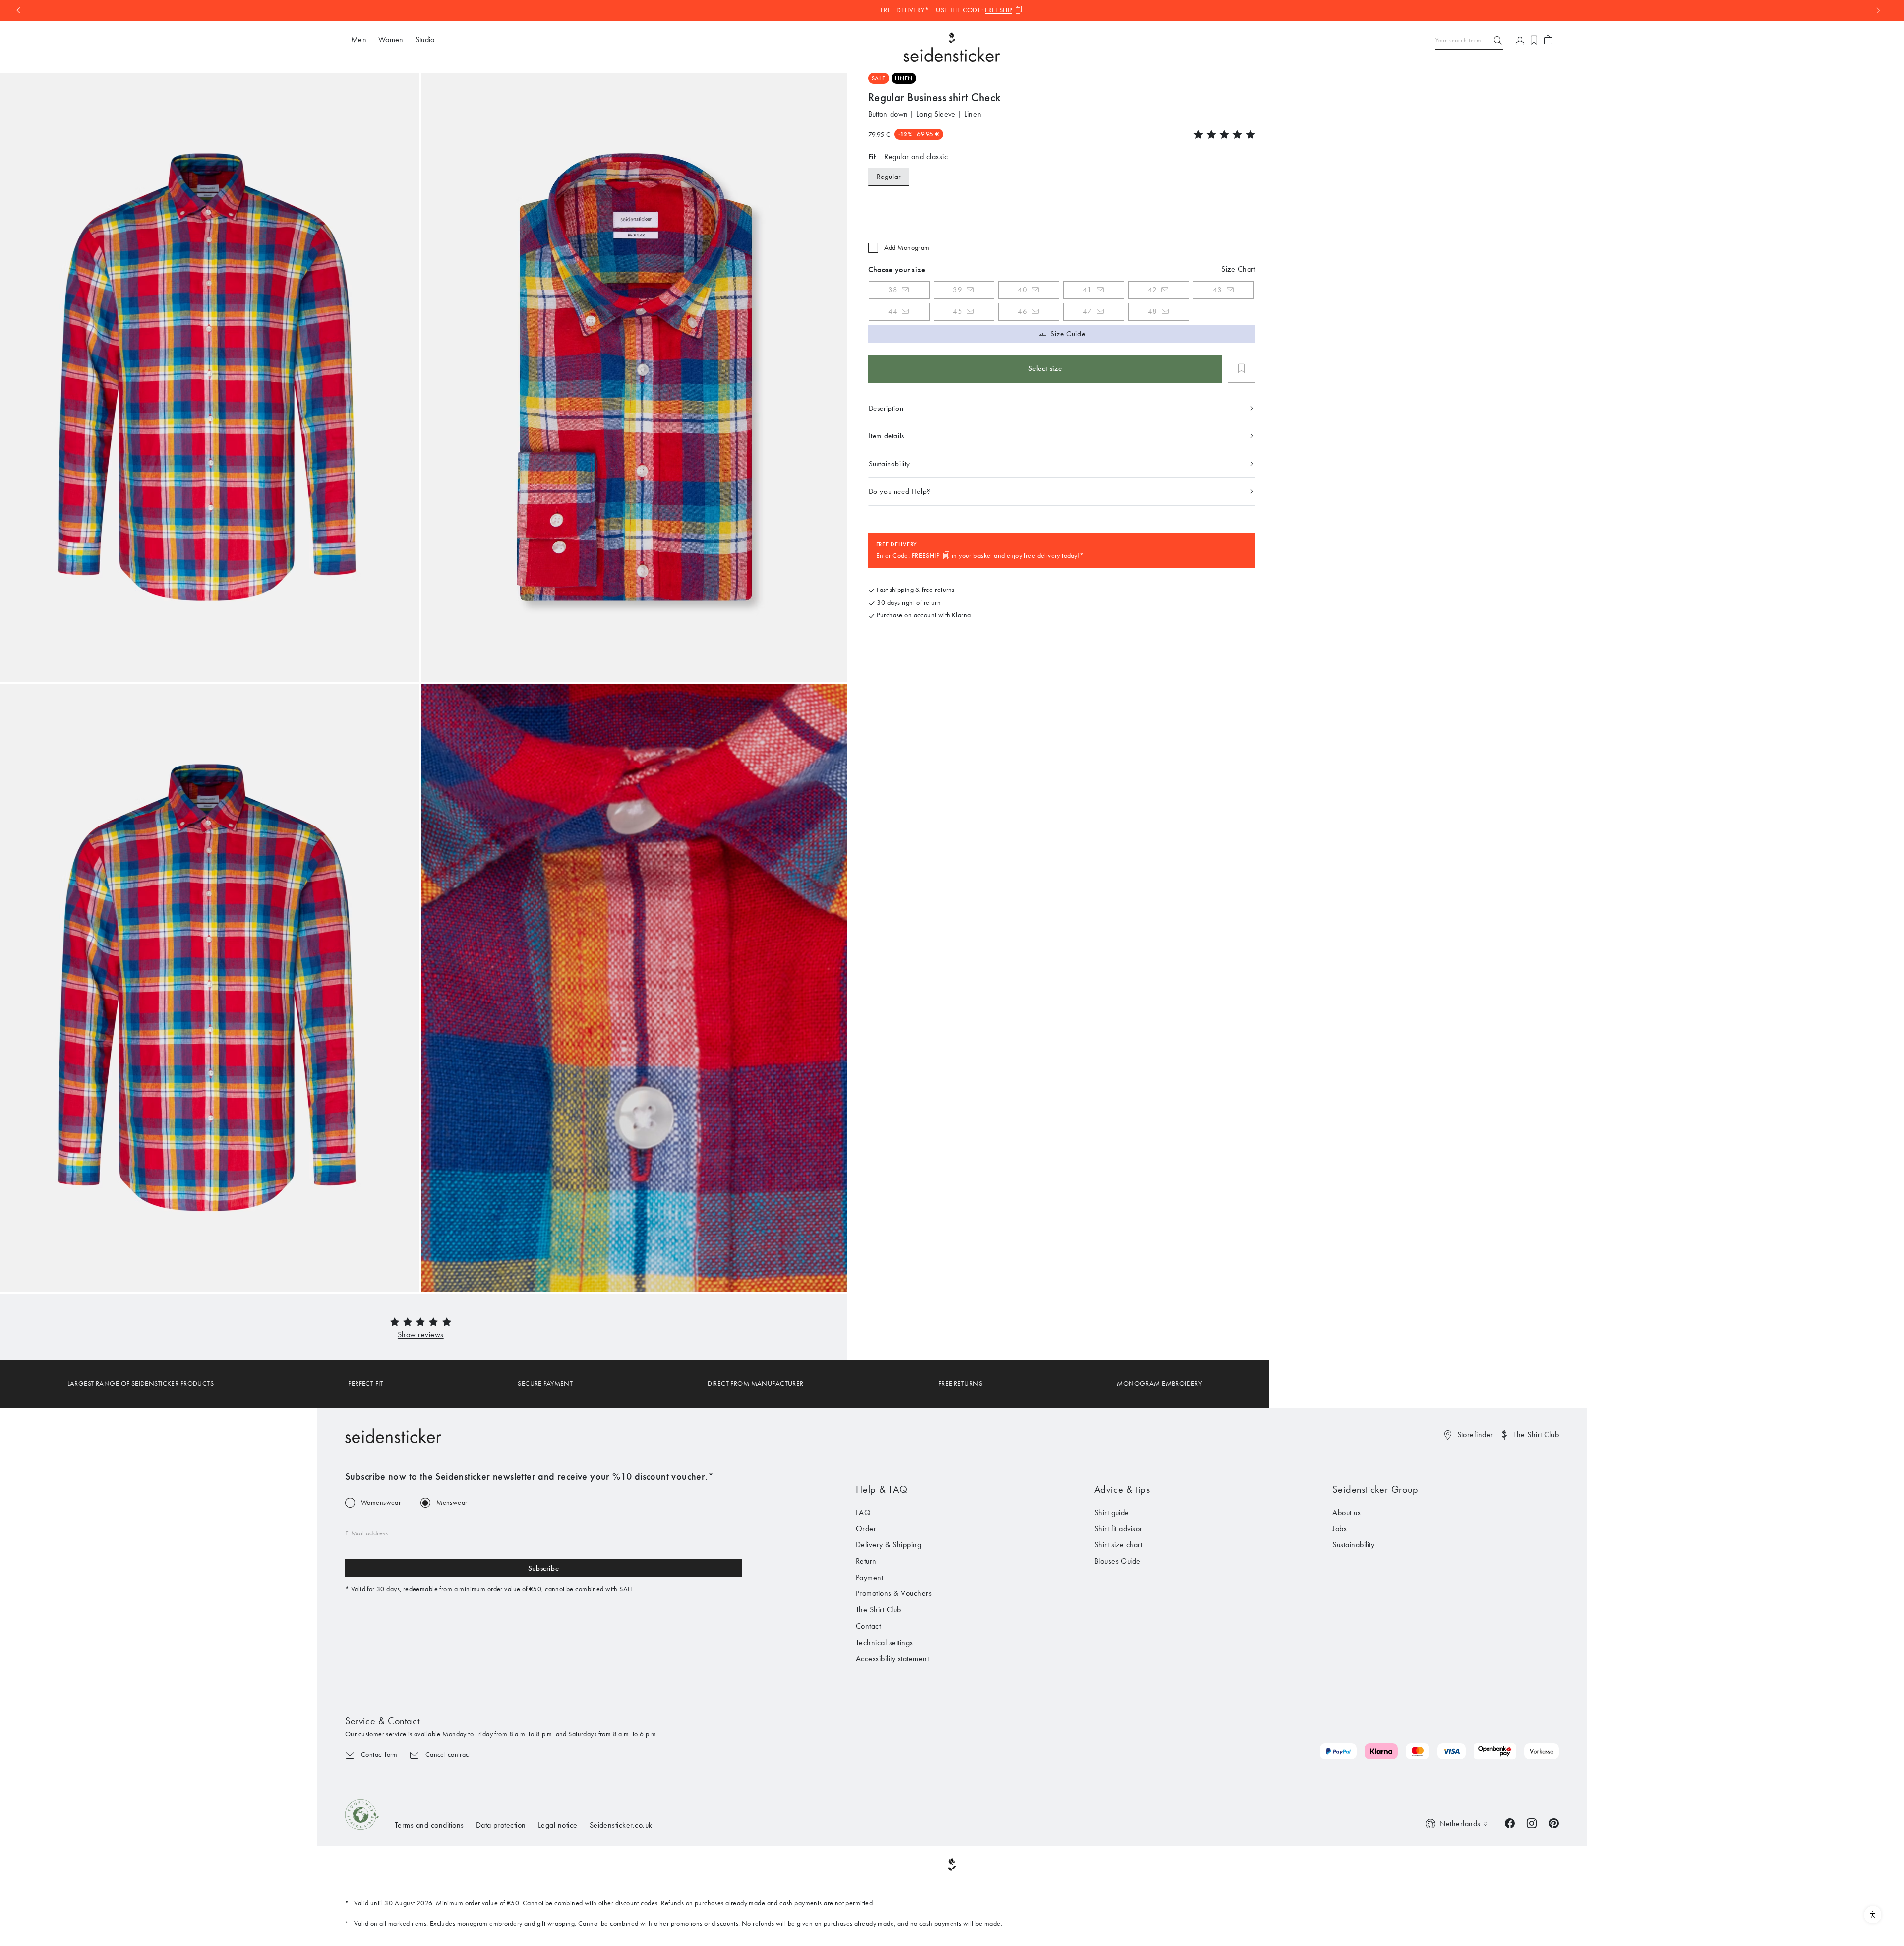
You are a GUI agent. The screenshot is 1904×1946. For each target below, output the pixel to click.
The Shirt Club (1536, 1435)
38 (893, 290)
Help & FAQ (882, 1489)
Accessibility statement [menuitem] (892, 1659)
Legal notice (558, 1825)
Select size (1045, 368)
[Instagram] (1532, 1822)
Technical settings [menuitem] (885, 1642)
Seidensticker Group (1375, 1489)
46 (1023, 311)
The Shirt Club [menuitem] (879, 1610)
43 (1218, 290)
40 (1023, 290)
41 (1087, 290)
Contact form (379, 1754)
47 (1088, 311)
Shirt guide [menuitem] (1112, 1512)
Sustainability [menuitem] (1353, 1545)
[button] (421, 1334)
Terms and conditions (429, 1825)
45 (958, 311)
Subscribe (543, 1568)
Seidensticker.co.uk (621, 1825)
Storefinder (1475, 1435)
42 (1152, 290)
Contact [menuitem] (868, 1626)
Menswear (452, 1503)
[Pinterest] (1554, 1822)
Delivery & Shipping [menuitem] (889, 1545)
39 (958, 290)
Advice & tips (1122, 1489)
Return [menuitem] (866, 1561)
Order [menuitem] (866, 1528)
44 (893, 311)
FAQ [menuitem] (863, 1512)
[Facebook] (1510, 1822)
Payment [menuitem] (869, 1577)
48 (1153, 311)
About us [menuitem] (1346, 1512)
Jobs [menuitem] (1339, 1528)
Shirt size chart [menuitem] (1119, 1545)
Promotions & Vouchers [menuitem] (894, 1593)
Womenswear (381, 1503)
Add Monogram (907, 248)
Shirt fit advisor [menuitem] (1119, 1528)
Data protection (501, 1825)
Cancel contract (448, 1754)
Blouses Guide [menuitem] (1118, 1561)
